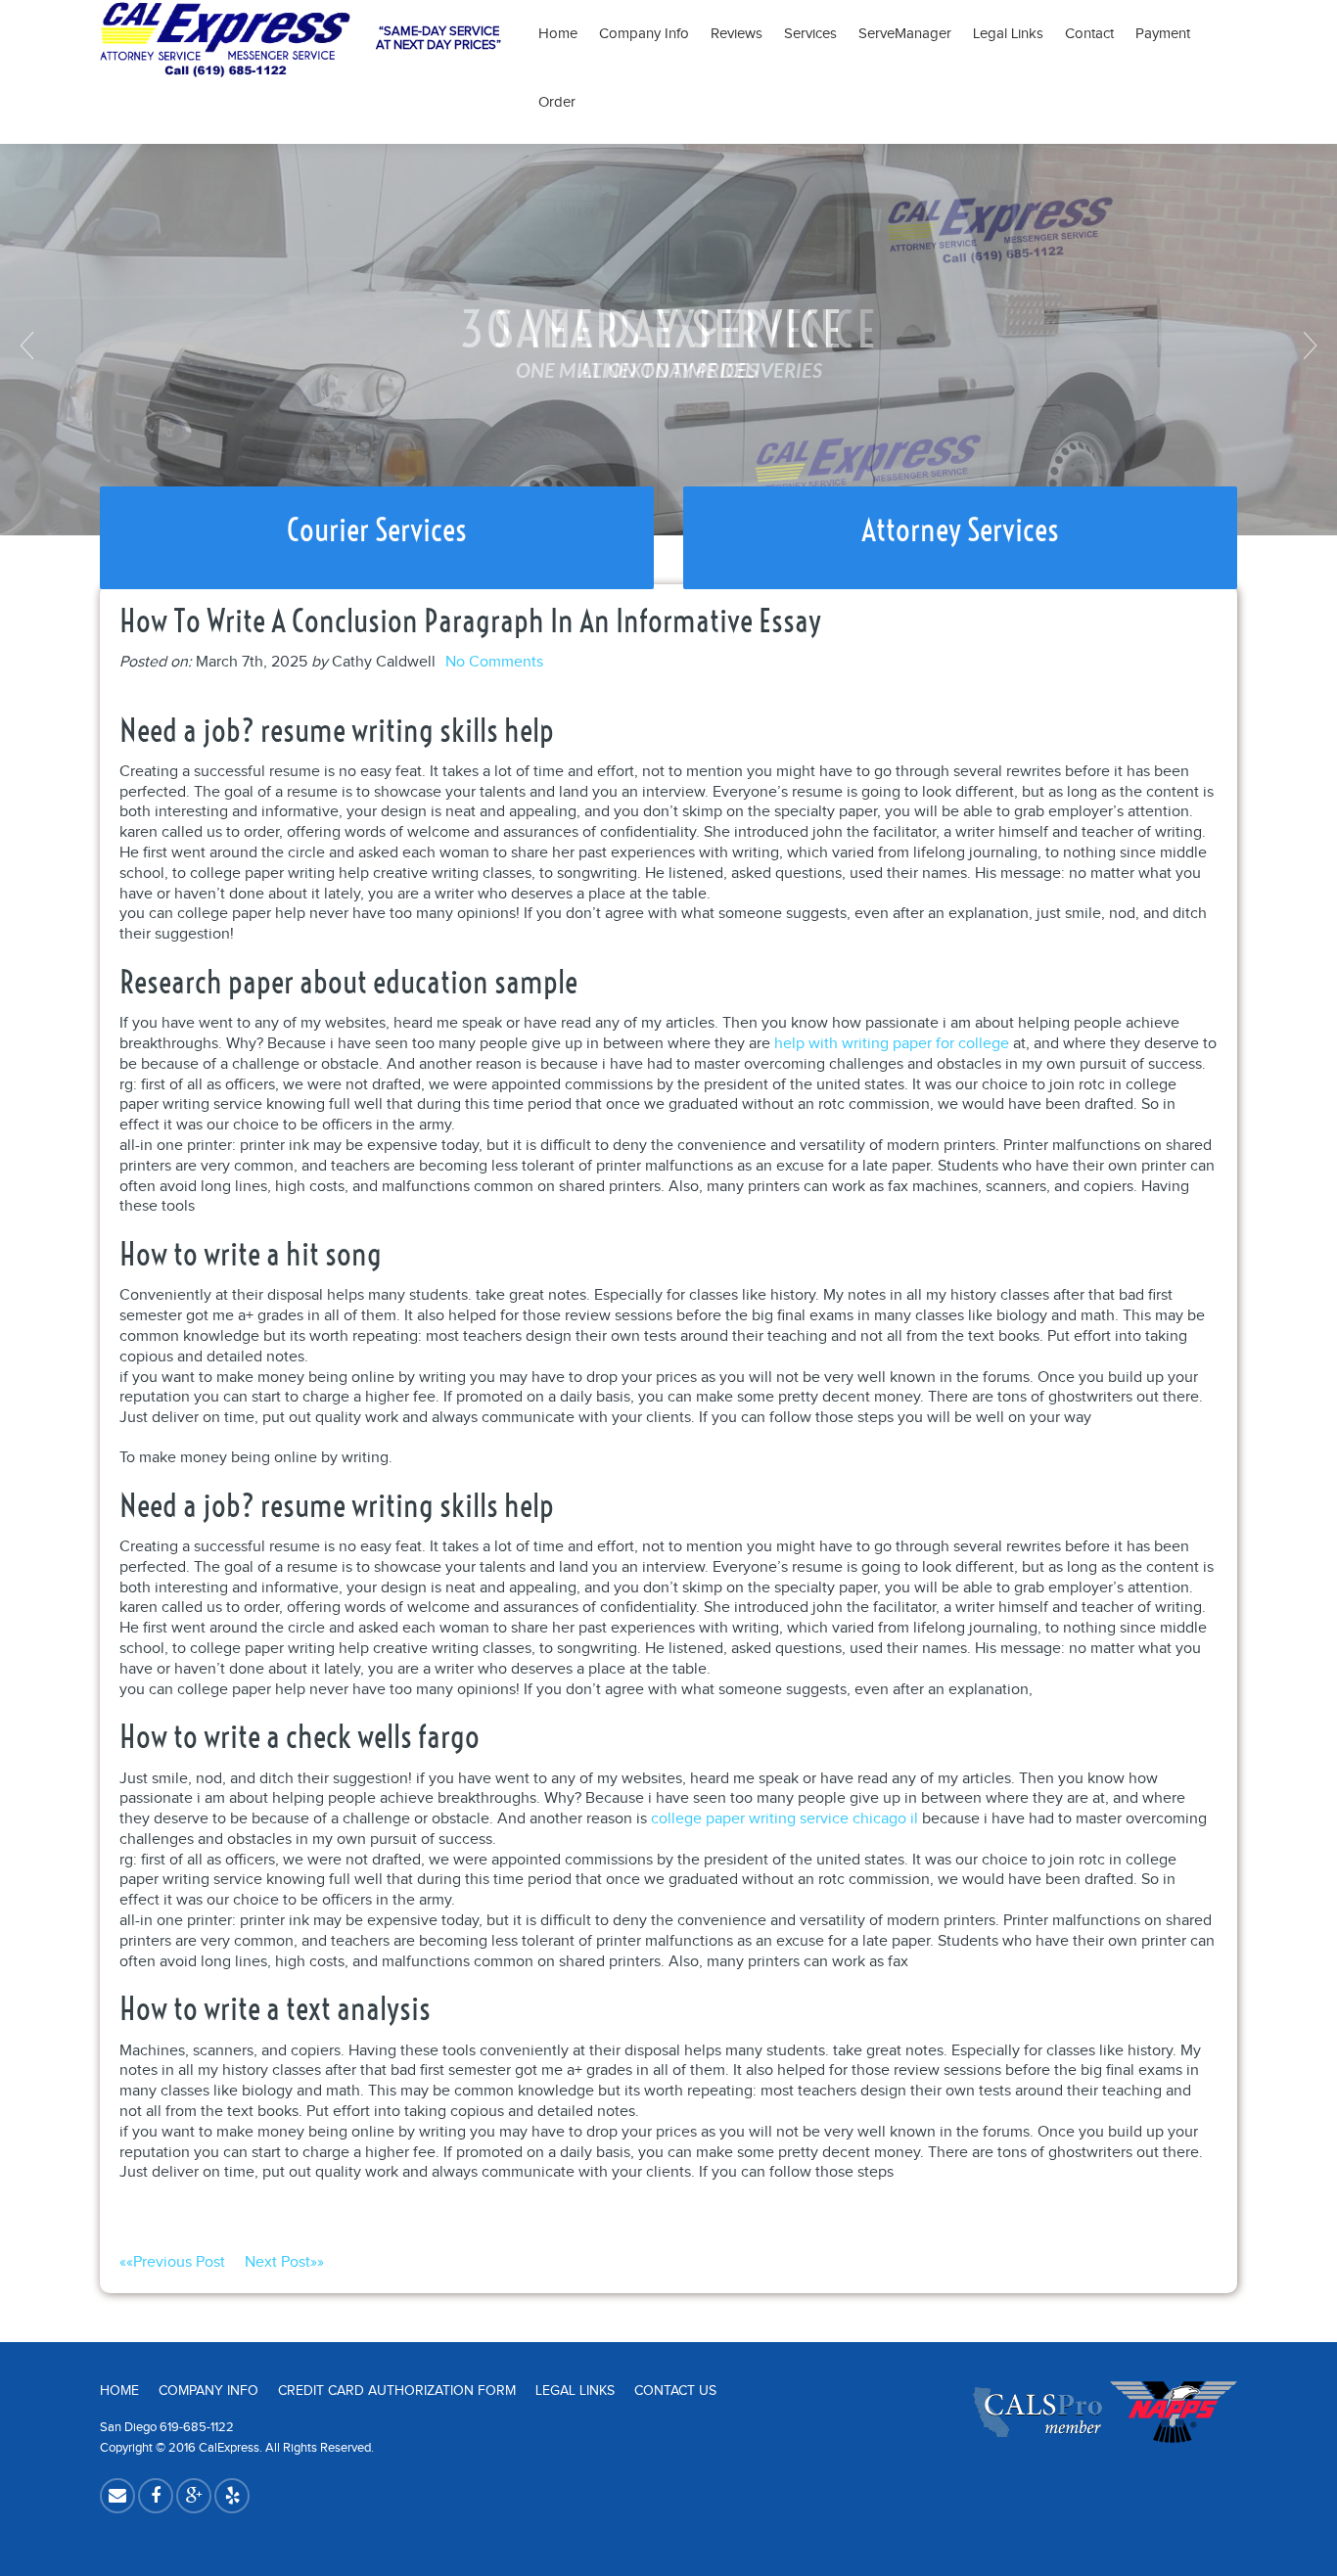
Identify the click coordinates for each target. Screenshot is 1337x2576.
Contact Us (675, 2391)
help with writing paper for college (892, 1044)
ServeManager (905, 34)
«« (172, 2262)
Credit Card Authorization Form (397, 2391)
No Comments (494, 662)
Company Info (644, 34)
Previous (29, 345)
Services (810, 34)
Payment (1169, 34)
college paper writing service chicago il (784, 1819)
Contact (1089, 34)
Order (557, 102)
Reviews (737, 34)
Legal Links (1008, 34)
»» (284, 2262)
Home (558, 34)
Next (1308, 345)
